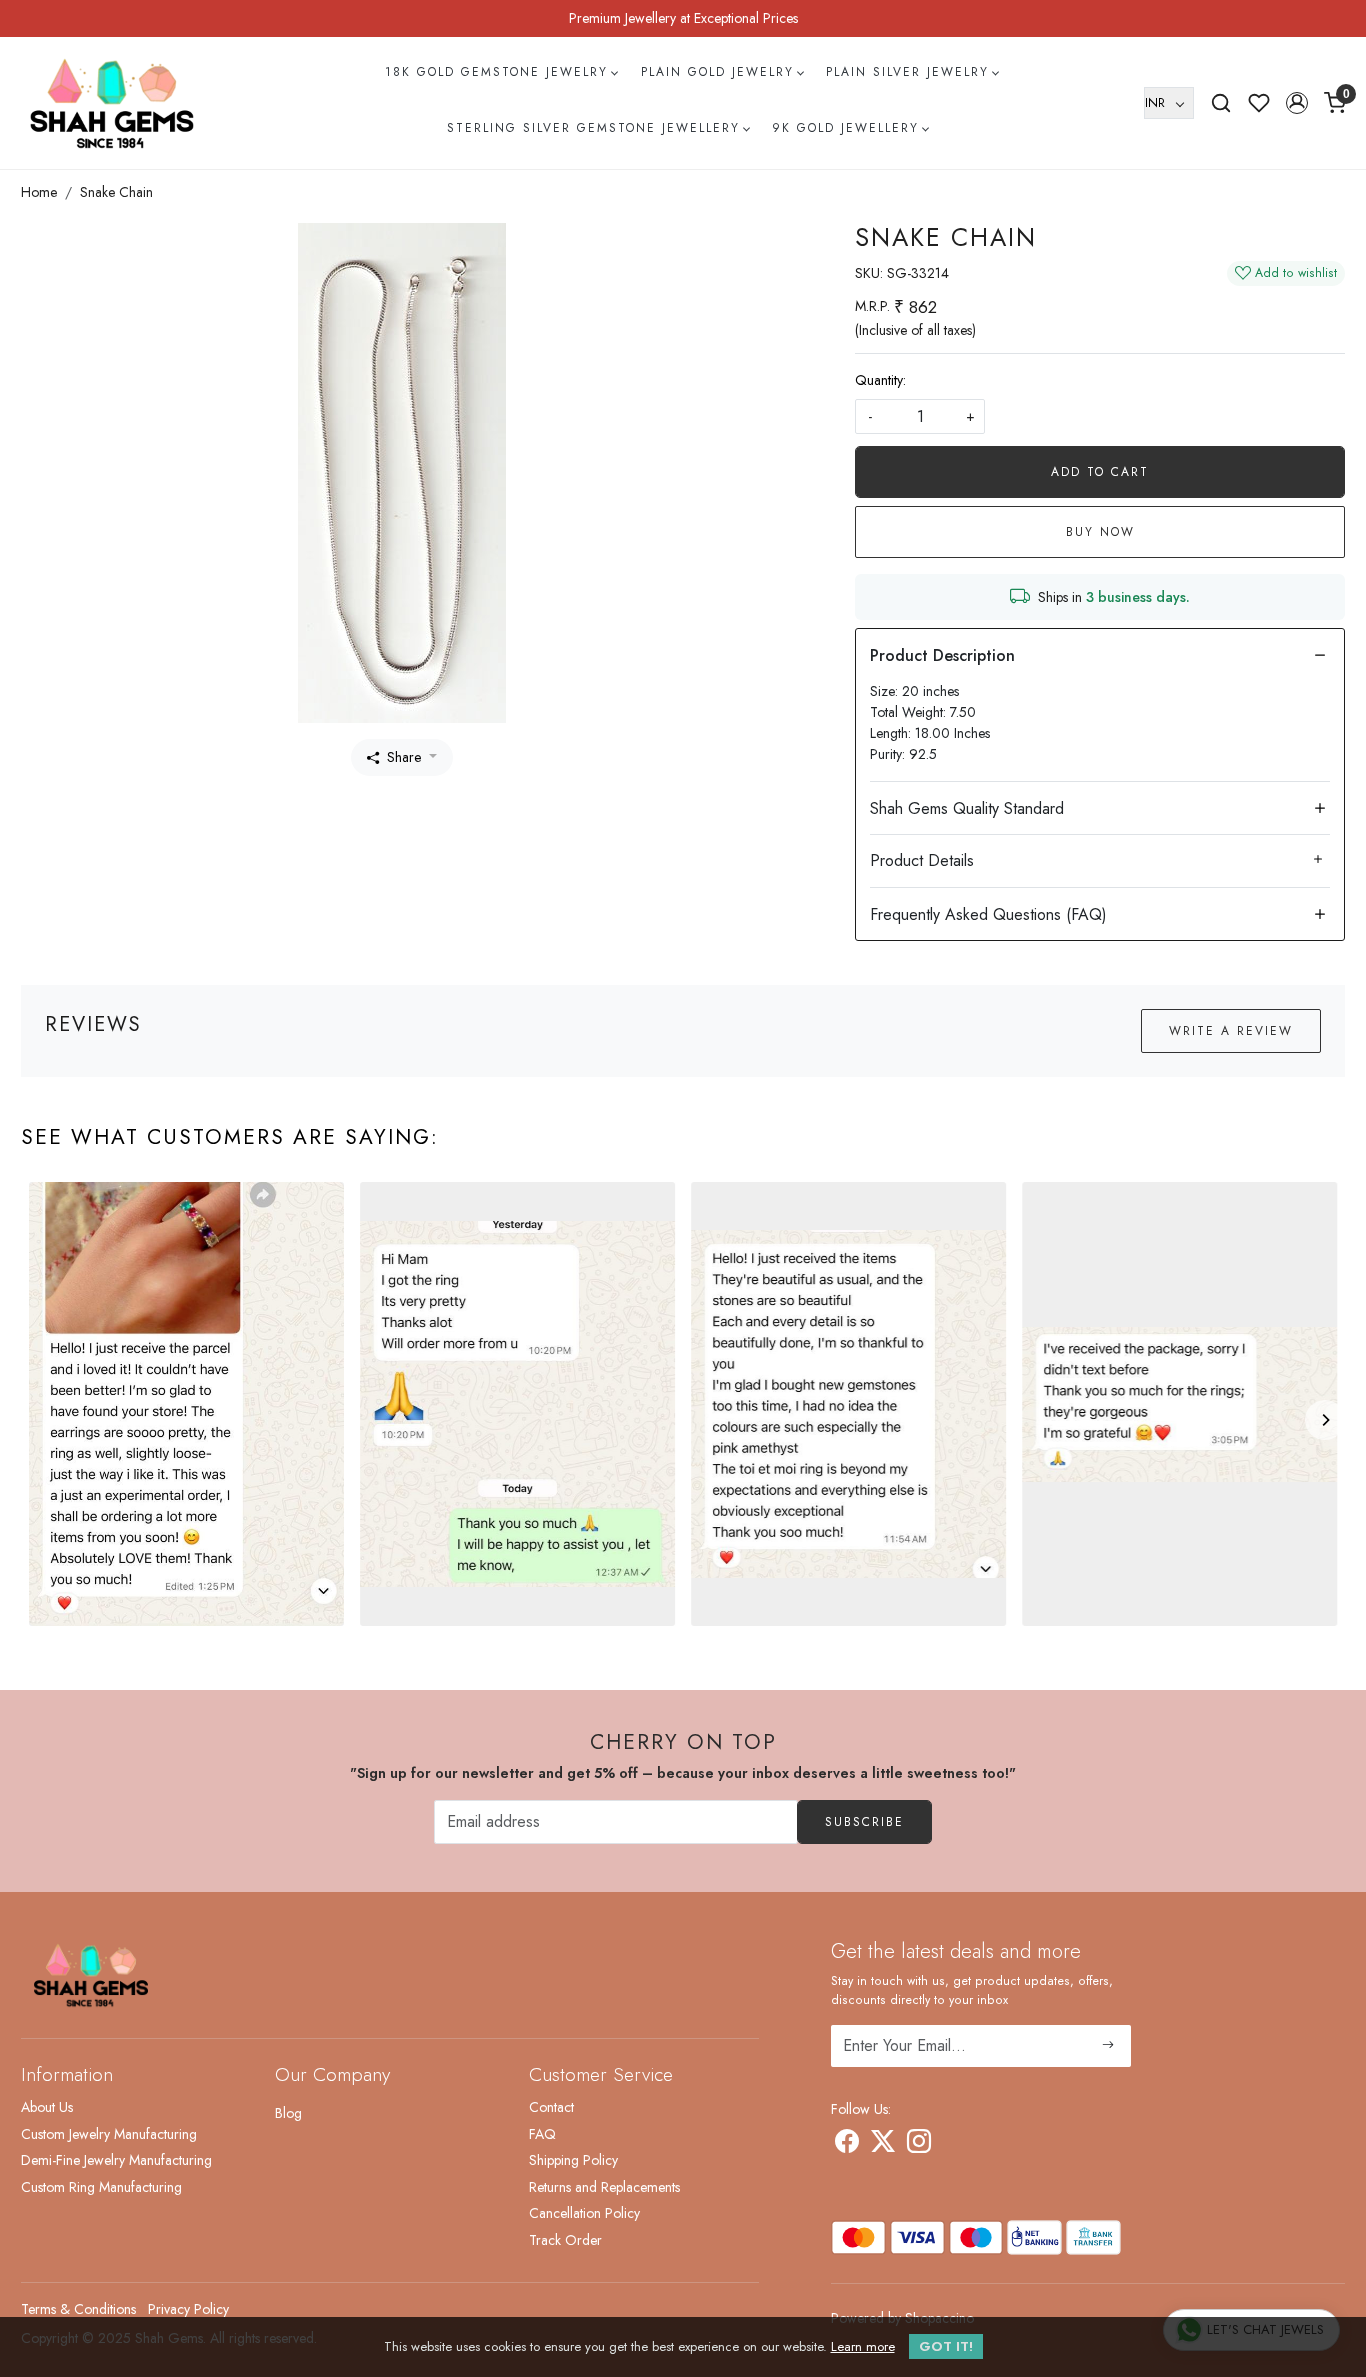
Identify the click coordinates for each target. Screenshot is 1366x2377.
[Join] (1108, 2046)
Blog (288, 2113)
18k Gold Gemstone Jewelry (496, 72)
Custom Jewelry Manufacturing (109, 2134)
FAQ (542, 2134)
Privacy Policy (188, 2309)
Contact (551, 2107)
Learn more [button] (863, 2346)
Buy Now (1100, 532)
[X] (883, 2145)
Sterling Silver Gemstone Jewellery (593, 128)
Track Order (565, 2240)
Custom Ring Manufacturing (101, 2187)
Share (404, 757)
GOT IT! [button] (946, 2346)
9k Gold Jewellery (845, 128)
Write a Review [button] (1231, 1031)
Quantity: (880, 380)
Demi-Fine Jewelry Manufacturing (116, 2160)
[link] (1221, 103)
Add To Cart (1100, 472)
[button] (1297, 103)
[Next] (1325, 1420)
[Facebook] (847, 2145)
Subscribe (864, 1822)
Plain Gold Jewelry (717, 72)
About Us (47, 2107)
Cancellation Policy (584, 2213)
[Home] (112, 103)
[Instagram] (919, 2145)
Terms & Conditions (78, 2309)
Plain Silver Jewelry (907, 72)
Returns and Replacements (604, 2187)
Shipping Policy (573, 2160)
